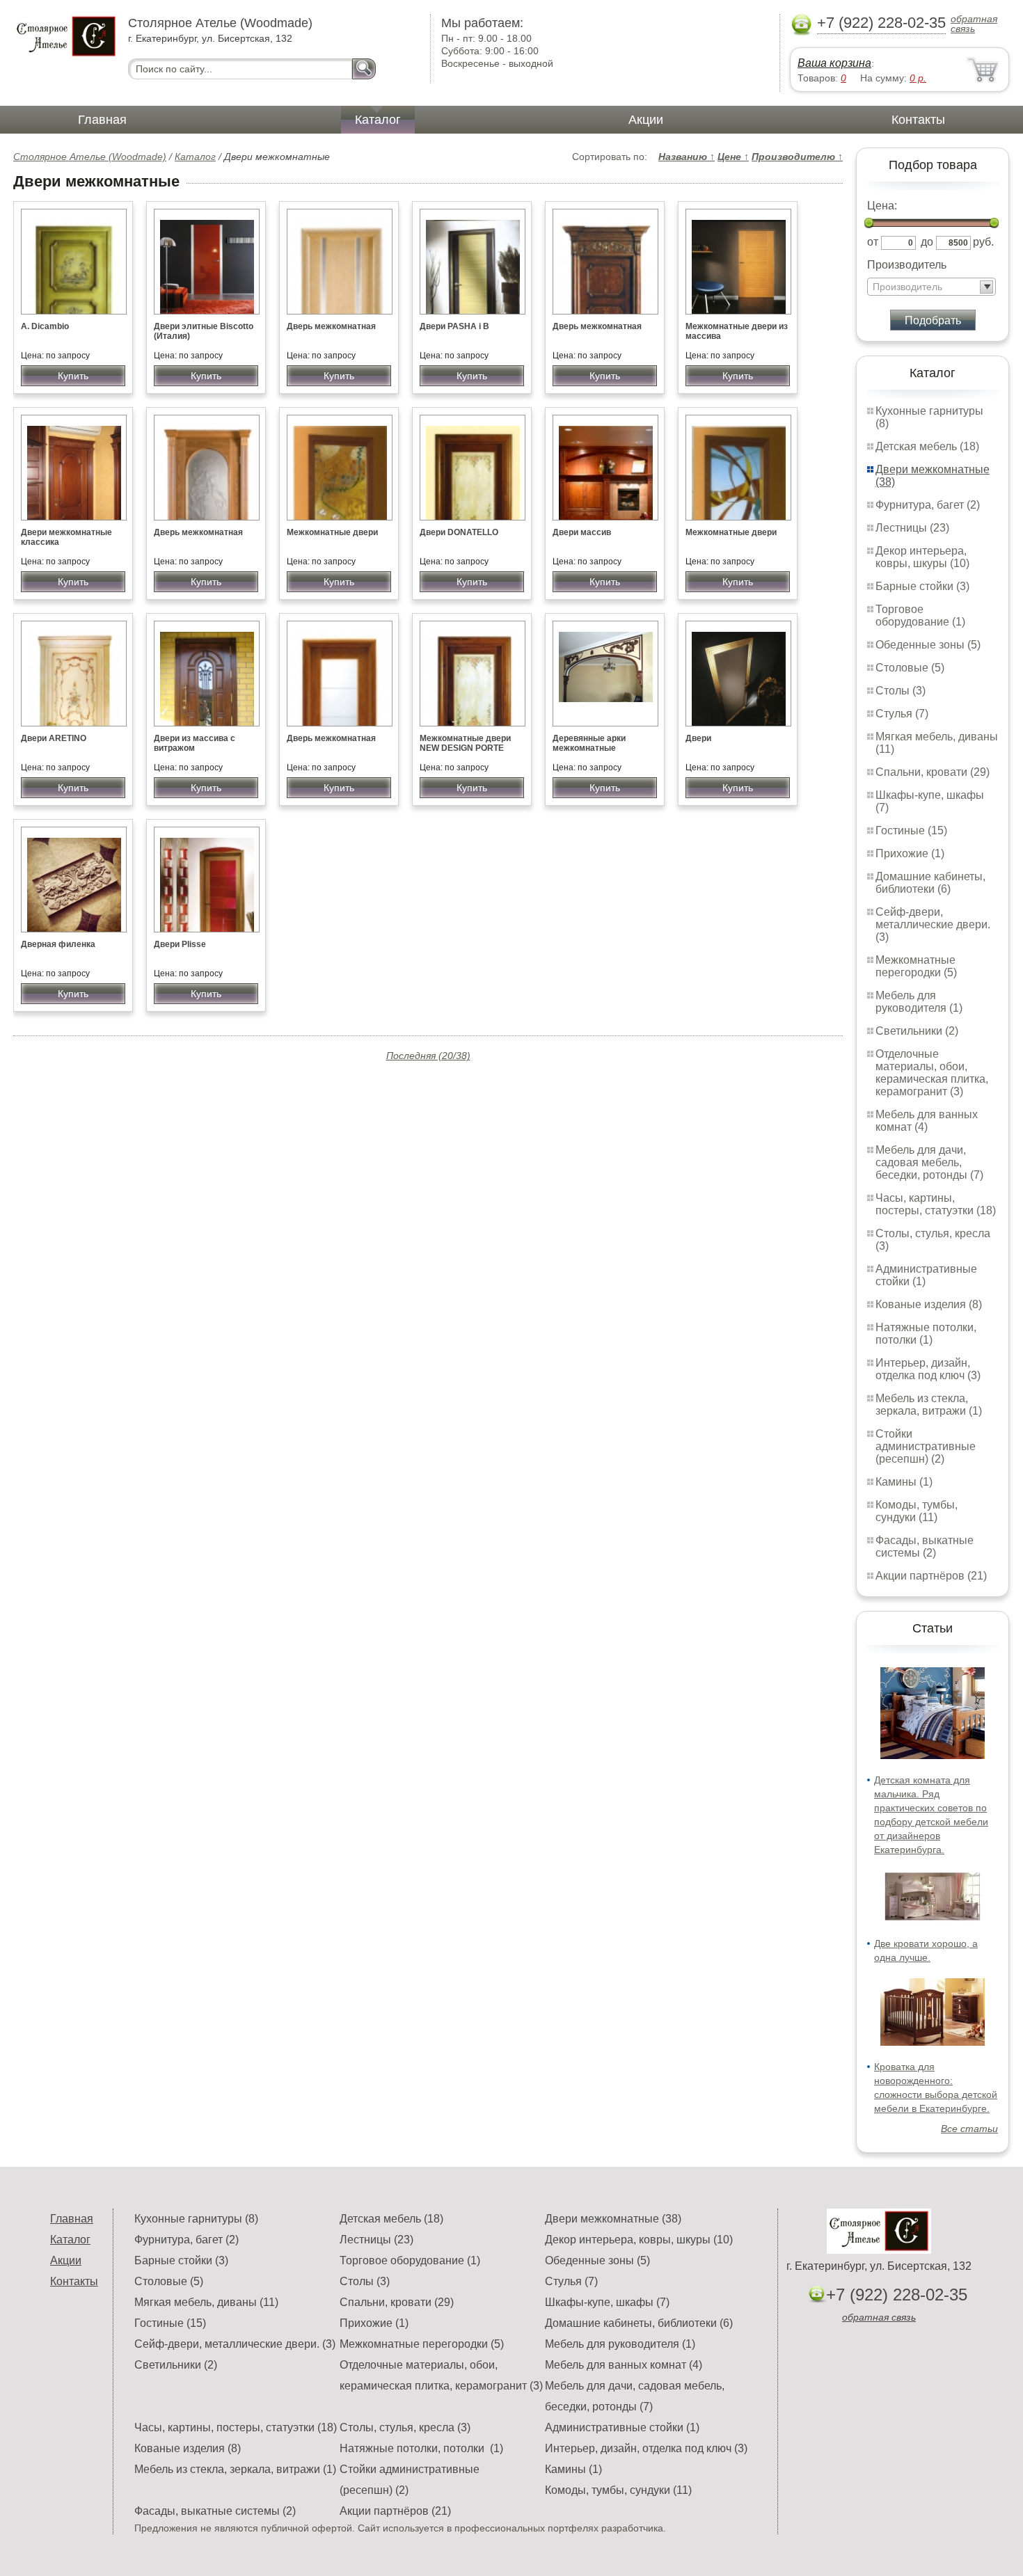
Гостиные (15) (911, 830)
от (873, 242)
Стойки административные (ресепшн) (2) (926, 1446)
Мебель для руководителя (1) (919, 1002)
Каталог (378, 120)
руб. (983, 242)
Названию (687, 157)
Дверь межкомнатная (331, 326)
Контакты (918, 120)
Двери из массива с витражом (195, 743)
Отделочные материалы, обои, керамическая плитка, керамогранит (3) (932, 1073)
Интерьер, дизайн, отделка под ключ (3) (928, 1369)
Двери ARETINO (54, 738)
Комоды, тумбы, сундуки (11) (917, 1511)
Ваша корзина (834, 63)
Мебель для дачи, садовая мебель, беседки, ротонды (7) (929, 1162)
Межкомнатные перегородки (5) (916, 966)
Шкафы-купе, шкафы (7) (607, 2302)
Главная (102, 120)
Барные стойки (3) (922, 586)
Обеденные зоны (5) (928, 645)
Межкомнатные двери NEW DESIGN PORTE (465, 743)
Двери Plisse (180, 944)
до (927, 242)
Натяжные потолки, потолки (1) (926, 1334)
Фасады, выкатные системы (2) (925, 1547)
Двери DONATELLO (459, 532)
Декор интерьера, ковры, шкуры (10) (922, 557)
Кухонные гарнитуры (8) (196, 2219)
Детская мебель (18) (927, 446)
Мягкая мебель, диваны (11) (206, 2302)
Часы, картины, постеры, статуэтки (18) (936, 1204)
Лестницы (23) (912, 528)
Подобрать (933, 320)
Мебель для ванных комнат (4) (927, 1121)
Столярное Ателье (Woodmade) (90, 157)
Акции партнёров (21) (931, 1576)
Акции (646, 120)
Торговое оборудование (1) (920, 615)
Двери (698, 738)
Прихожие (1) (910, 853)
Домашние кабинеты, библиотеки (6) (930, 883)
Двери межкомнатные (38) (613, 2219)
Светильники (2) (917, 1031)
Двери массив (582, 532)
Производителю (797, 157)
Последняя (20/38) (428, 1056)
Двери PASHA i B (454, 326)
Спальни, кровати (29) (933, 772)
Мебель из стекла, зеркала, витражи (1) (929, 1405)
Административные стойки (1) (622, 2427)
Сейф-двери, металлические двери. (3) (933, 924)
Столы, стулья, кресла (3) (405, 2427)
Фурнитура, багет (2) (928, 505)
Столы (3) (901, 691)
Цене (733, 157)
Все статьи (969, 2129)
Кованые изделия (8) (929, 1304)
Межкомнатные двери (332, 532)
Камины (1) (904, 1482)
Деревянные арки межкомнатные (589, 743)
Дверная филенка (58, 944)
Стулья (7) (902, 714)
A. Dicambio (45, 326)
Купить (73, 376)
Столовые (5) (910, 668)
